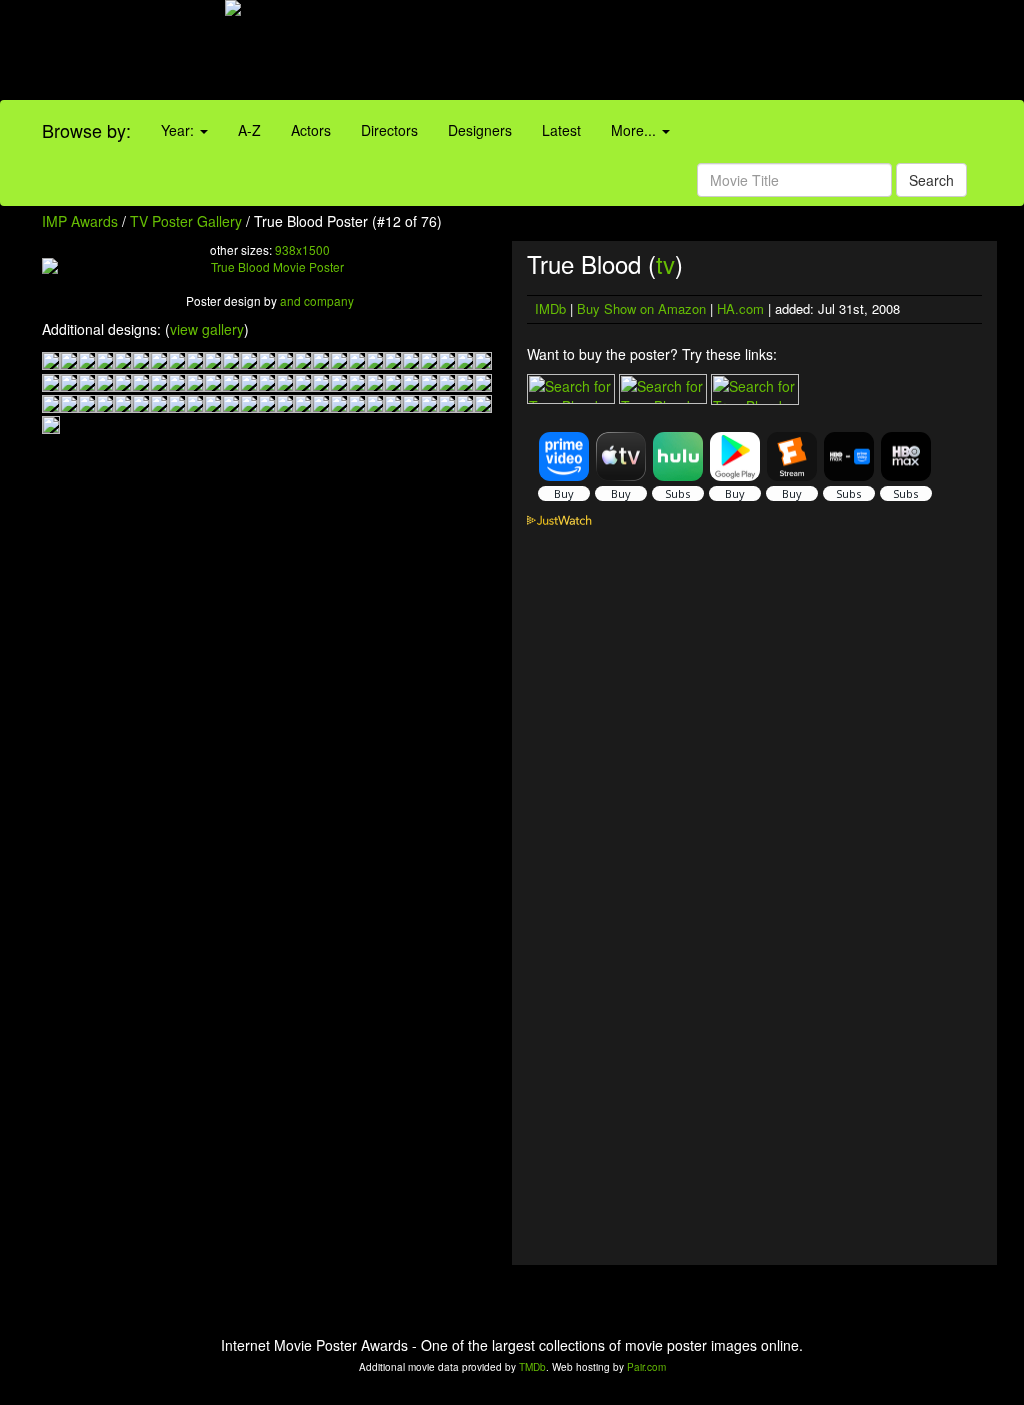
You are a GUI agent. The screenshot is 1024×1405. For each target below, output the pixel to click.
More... (635, 130)
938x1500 (302, 249)
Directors (389, 130)
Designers (480, 130)
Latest (561, 130)
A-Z (249, 130)
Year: (179, 130)
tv (665, 263)
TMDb (532, 1367)
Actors (311, 130)
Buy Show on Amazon (641, 308)
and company (317, 300)
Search (931, 180)
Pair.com (646, 1367)
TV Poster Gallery (186, 221)
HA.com (740, 308)
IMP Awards (80, 221)
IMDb (550, 308)
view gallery (207, 329)
